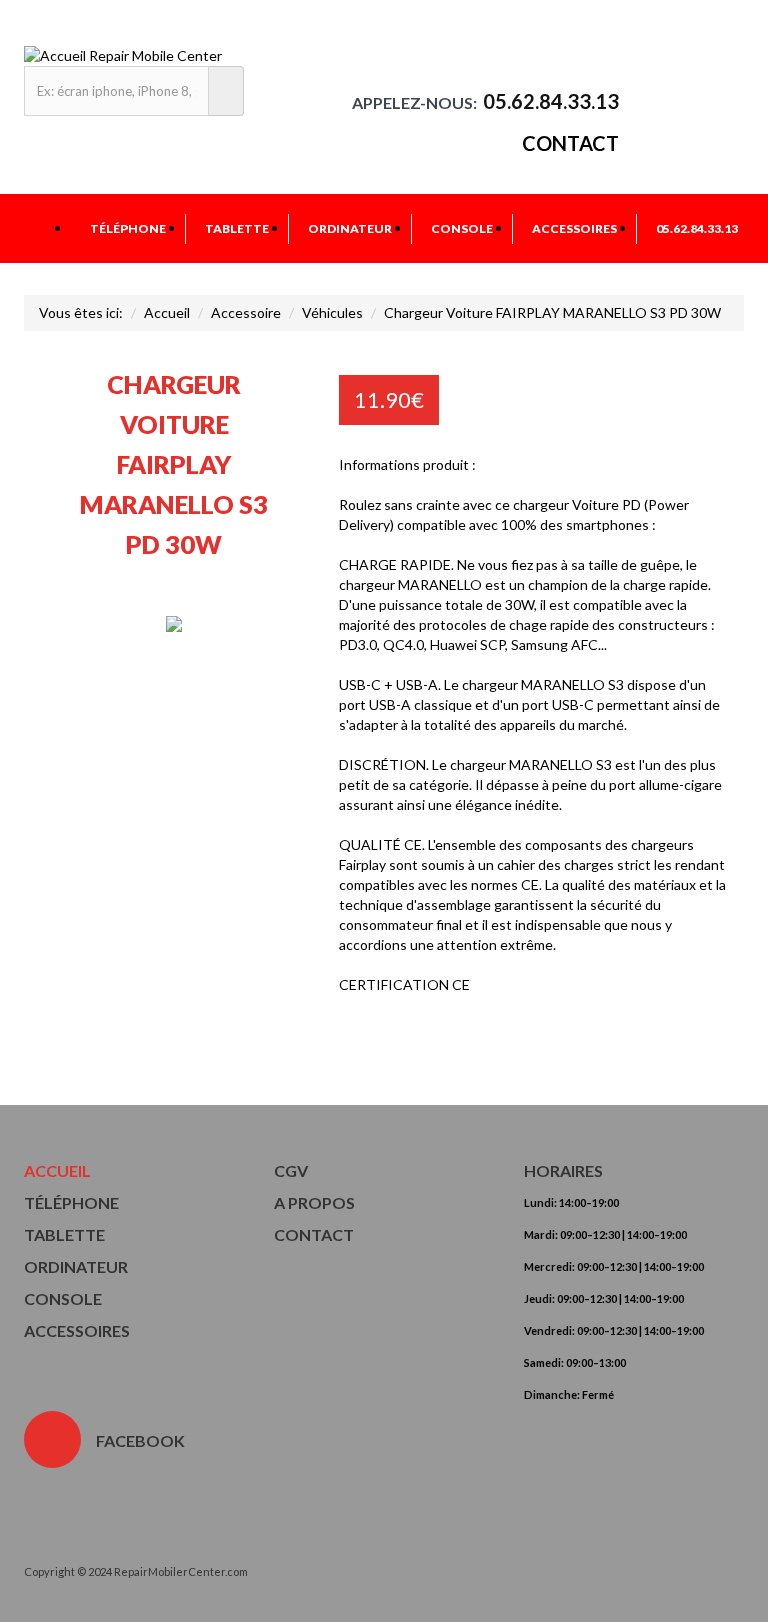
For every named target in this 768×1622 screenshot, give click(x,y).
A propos (314, 1202)
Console (462, 228)
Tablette (237, 228)
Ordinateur (350, 228)
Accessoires (574, 228)
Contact (570, 143)
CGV (291, 1170)
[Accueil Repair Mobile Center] (123, 55)
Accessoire (246, 312)
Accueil (167, 312)
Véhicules (332, 312)
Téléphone (128, 228)
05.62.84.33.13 (697, 228)
